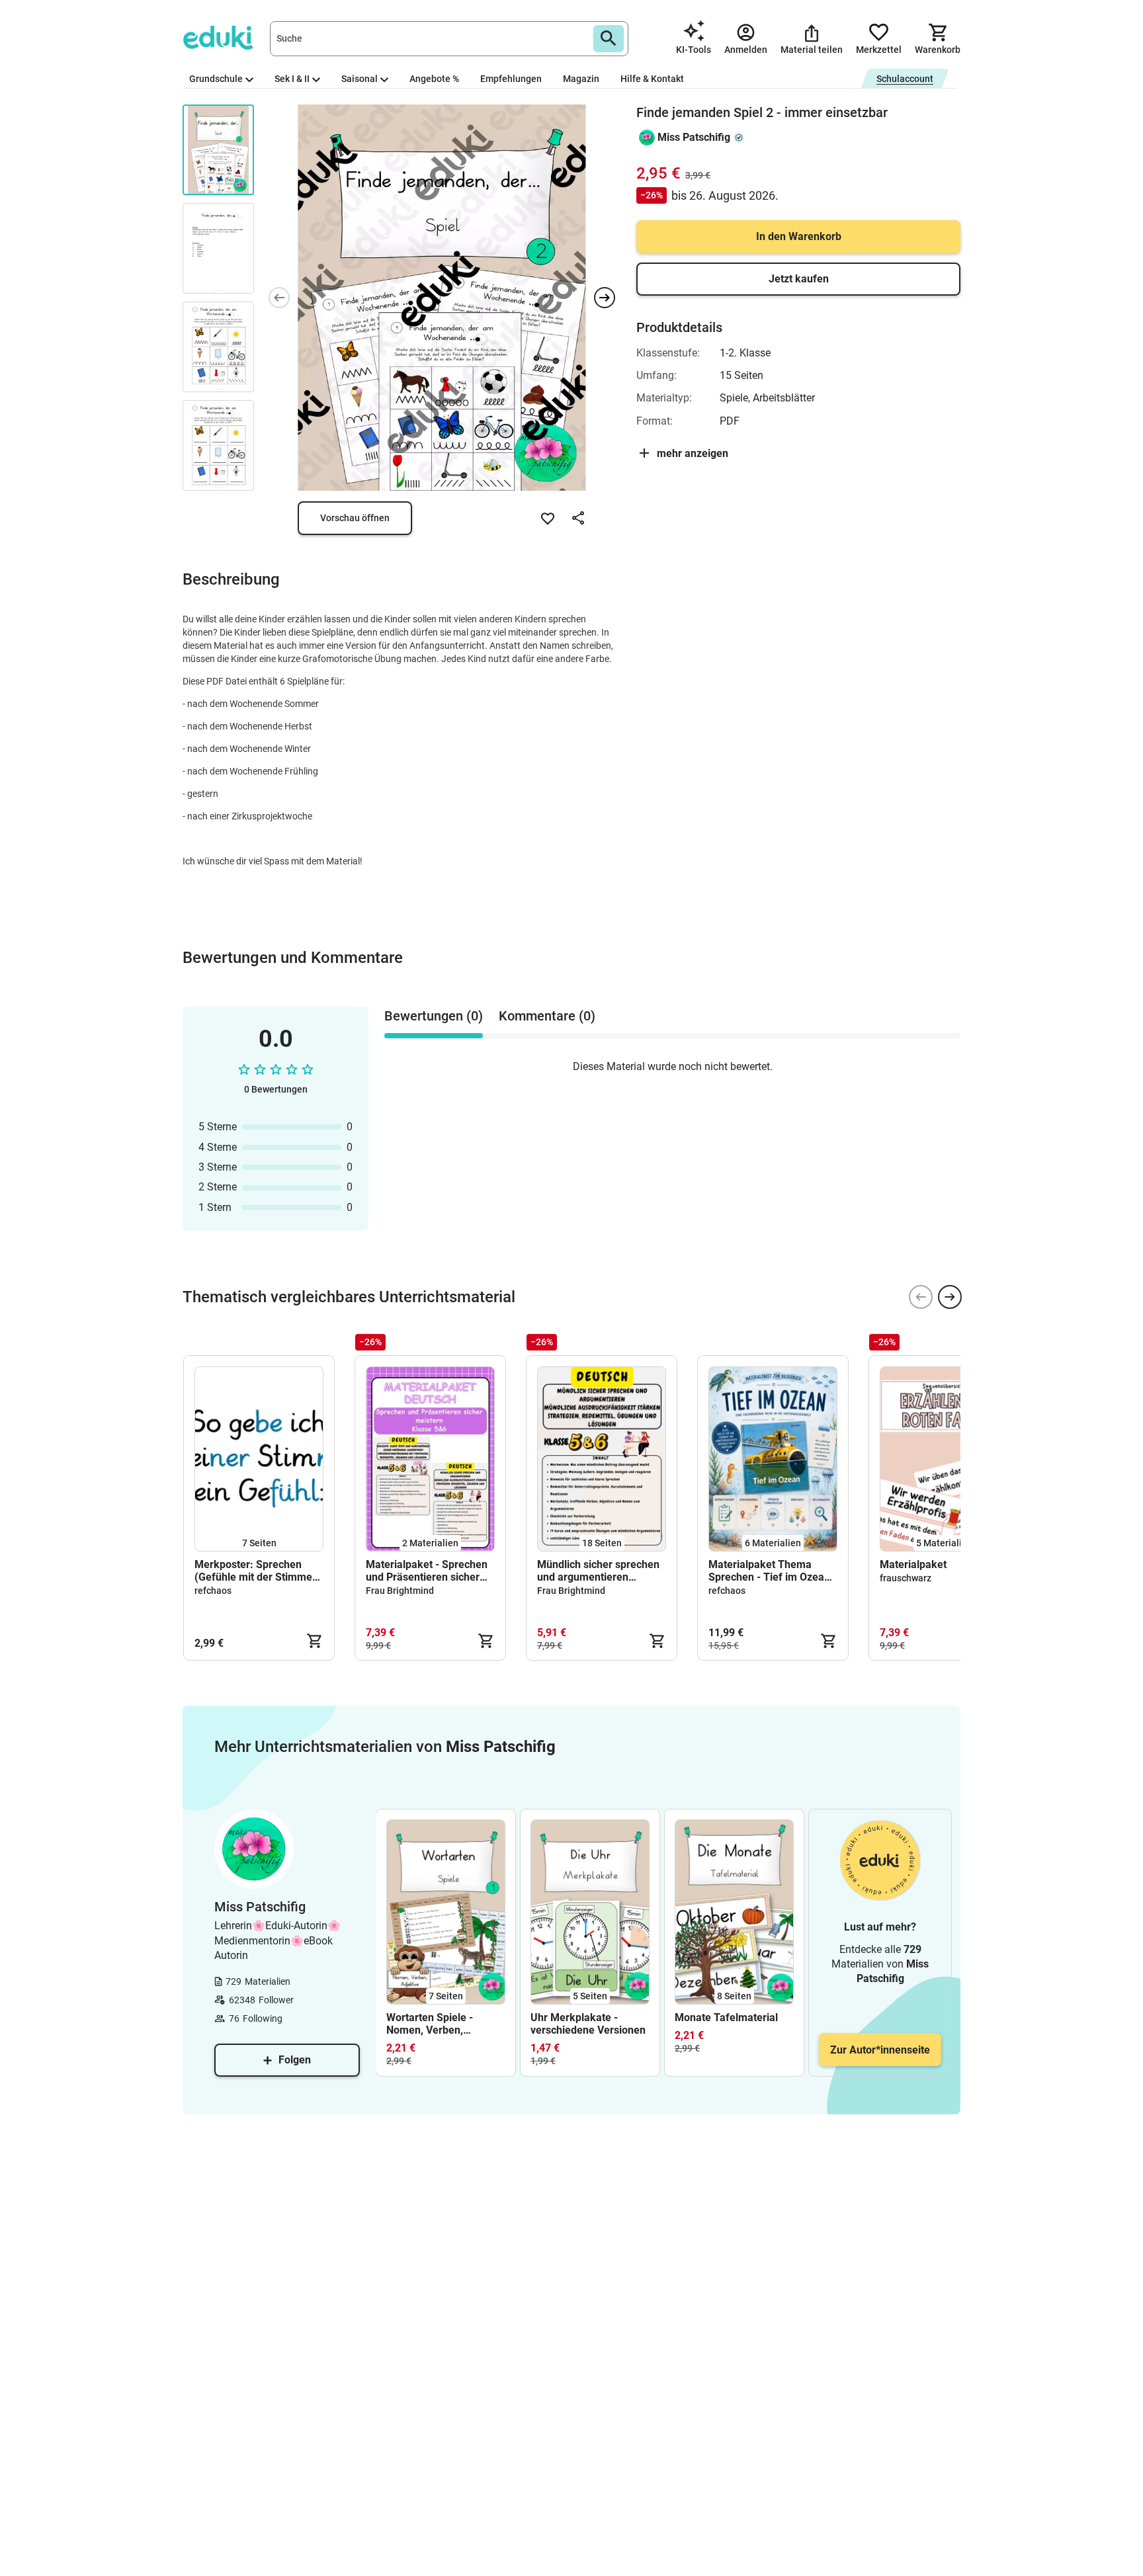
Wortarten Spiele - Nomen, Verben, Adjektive (430, 2024)
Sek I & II (292, 79)
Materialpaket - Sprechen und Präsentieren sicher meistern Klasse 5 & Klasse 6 (427, 1571)
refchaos (213, 1591)
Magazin (581, 79)
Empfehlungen (511, 79)
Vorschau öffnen (355, 518)
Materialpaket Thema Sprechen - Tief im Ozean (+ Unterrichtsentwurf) (769, 1571)
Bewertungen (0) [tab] (434, 1016)
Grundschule (216, 79)
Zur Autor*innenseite (880, 2050)
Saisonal (360, 79)
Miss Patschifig (694, 137)
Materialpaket (913, 1564)
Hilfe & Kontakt (652, 79)
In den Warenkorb (799, 236)
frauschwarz (906, 1578)
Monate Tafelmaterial (726, 2017)
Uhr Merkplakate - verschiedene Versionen (588, 2024)
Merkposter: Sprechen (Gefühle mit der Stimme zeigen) (253, 1571)
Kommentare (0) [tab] (547, 1016)
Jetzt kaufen (799, 279)
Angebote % (434, 79)
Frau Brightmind (400, 1591)
